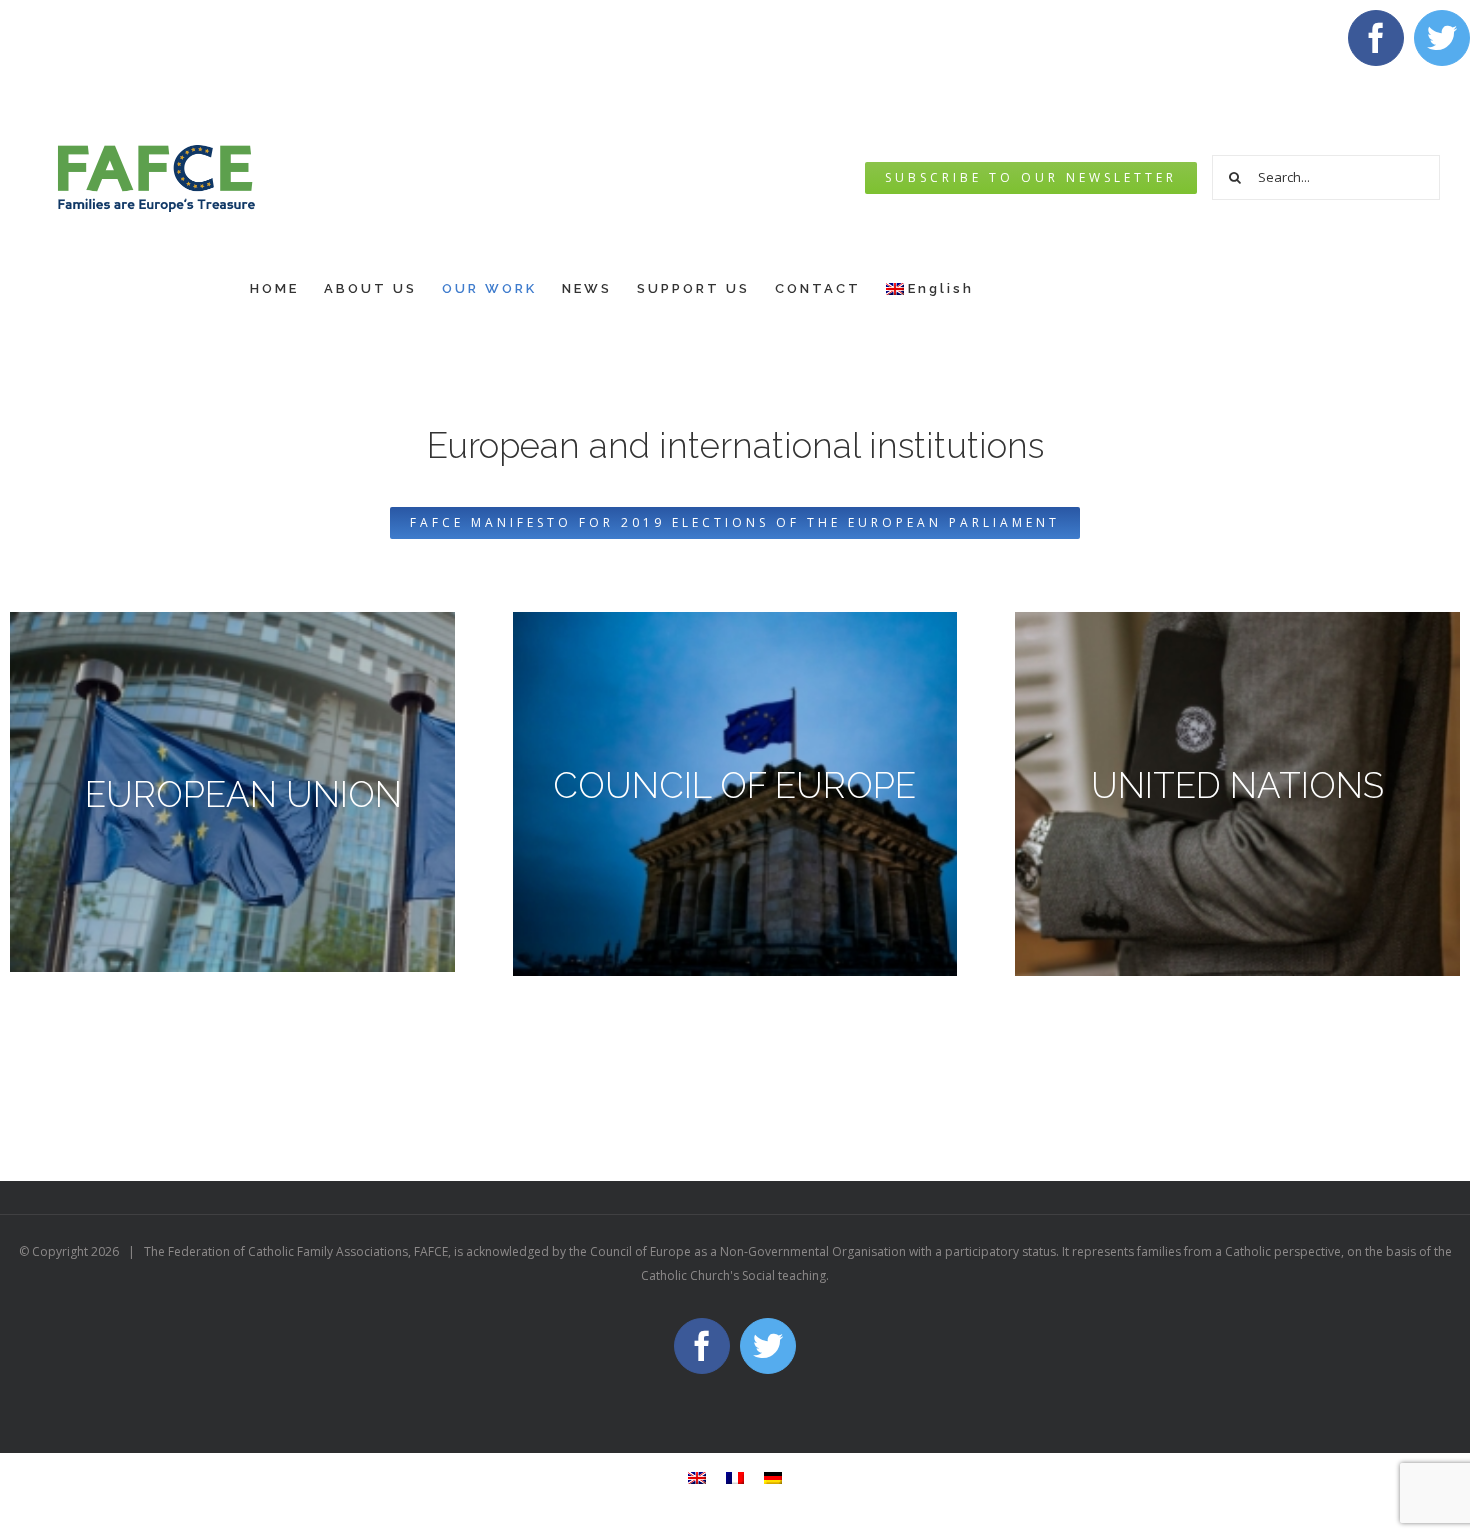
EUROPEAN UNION (243, 794)
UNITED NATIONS (1237, 785)
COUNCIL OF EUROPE (734, 785)
